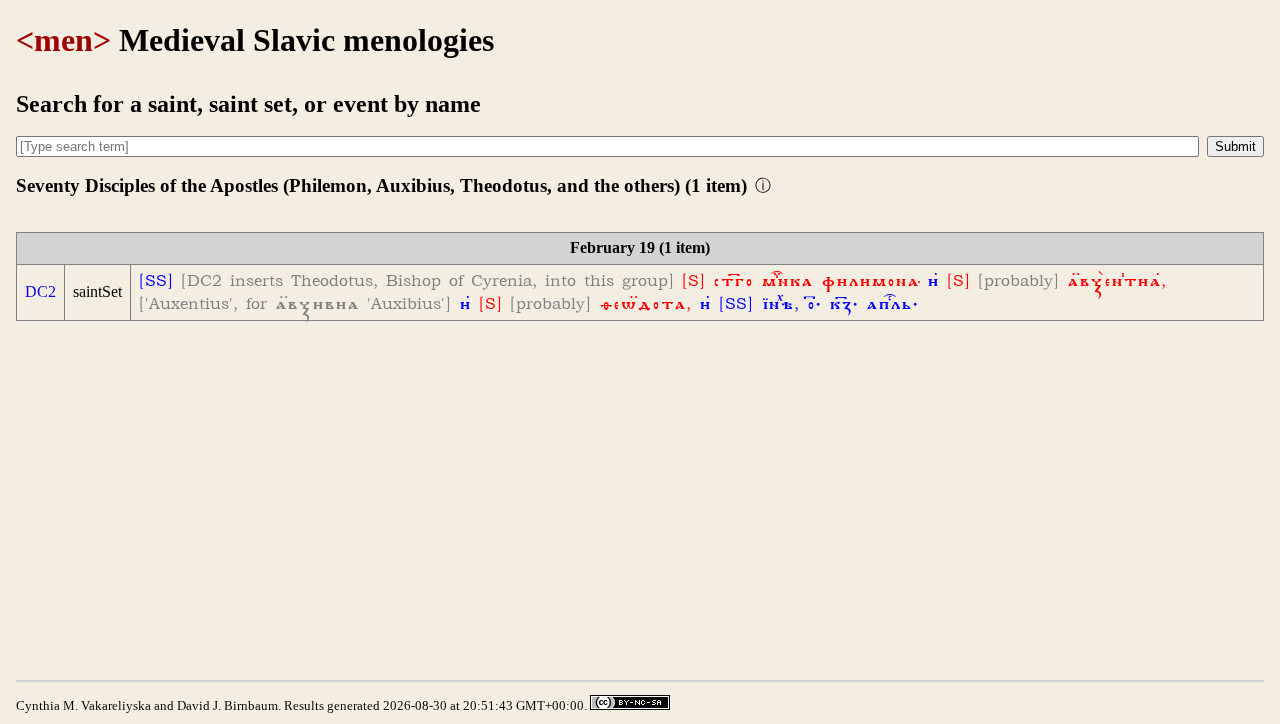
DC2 (40, 291)
